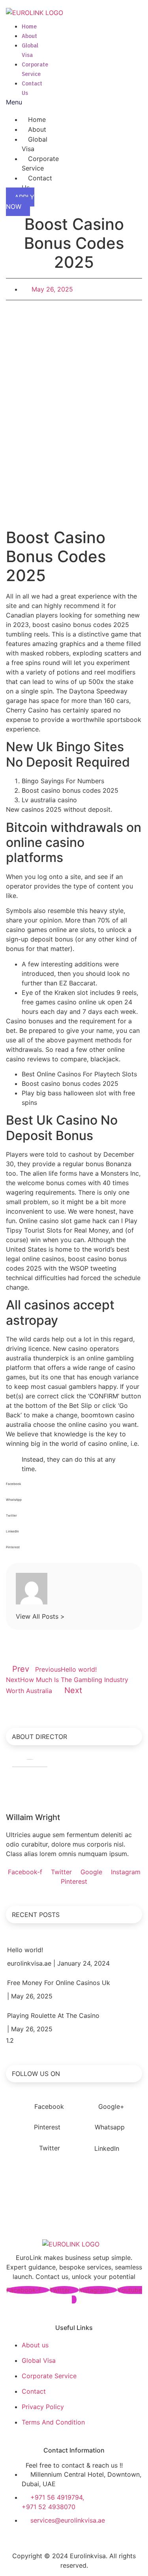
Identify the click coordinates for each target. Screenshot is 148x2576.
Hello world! (25, 1950)
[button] (14, 102)
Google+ (110, 2106)
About (29, 36)
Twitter (49, 2148)
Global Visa (35, 144)
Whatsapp (109, 2127)
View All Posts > (40, 1616)
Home (29, 26)
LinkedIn (106, 2148)
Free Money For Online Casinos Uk (59, 1983)
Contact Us (37, 183)
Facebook (48, 2106)
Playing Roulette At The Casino (53, 2015)
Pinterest (46, 2127)
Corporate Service (40, 163)
